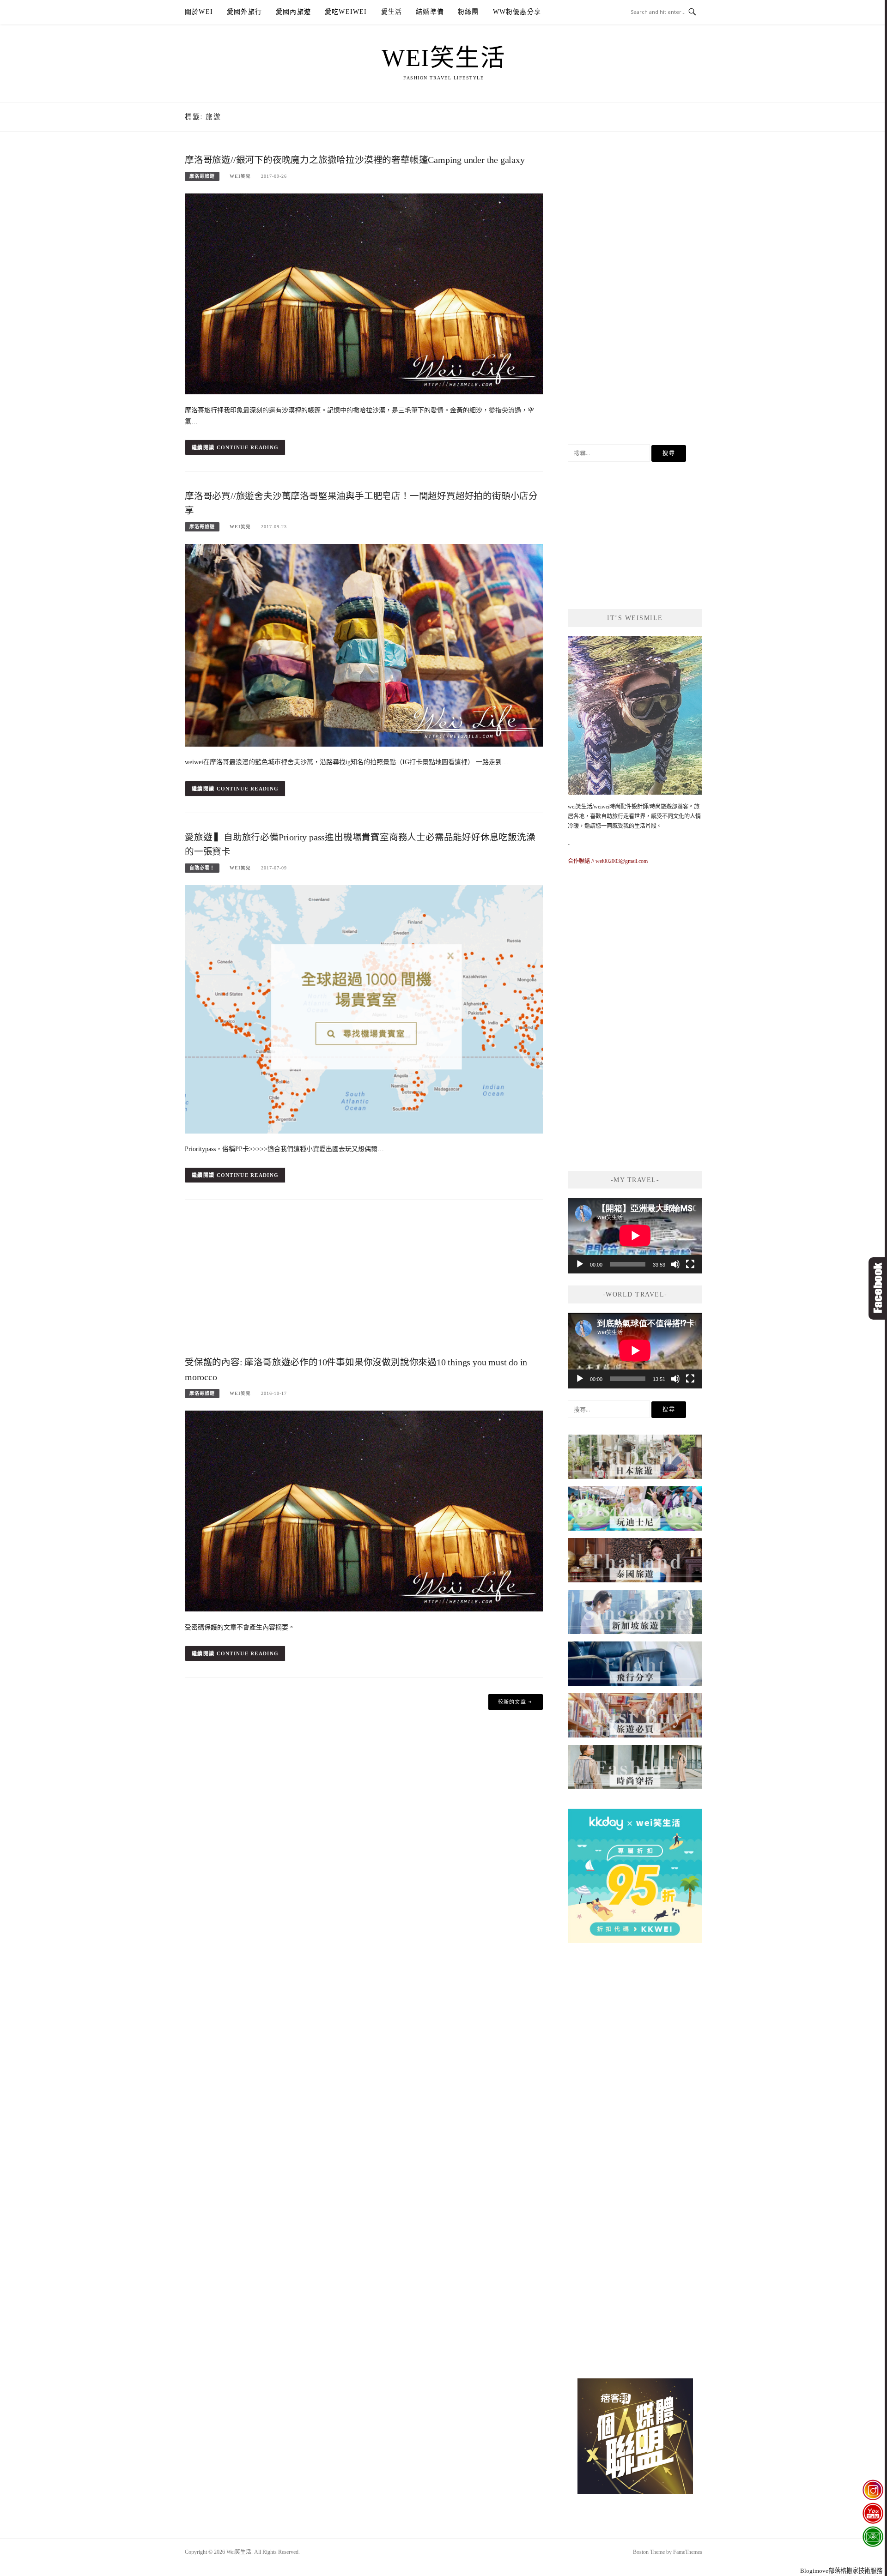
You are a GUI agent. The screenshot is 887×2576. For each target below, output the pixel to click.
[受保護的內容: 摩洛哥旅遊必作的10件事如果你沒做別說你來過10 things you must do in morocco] (364, 1510)
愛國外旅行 (244, 12)
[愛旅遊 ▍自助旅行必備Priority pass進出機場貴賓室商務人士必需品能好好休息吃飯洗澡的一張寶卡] (364, 1009)
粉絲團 (468, 12)
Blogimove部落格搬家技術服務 (841, 2571)
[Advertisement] (364, 1280)
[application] (635, 1236)
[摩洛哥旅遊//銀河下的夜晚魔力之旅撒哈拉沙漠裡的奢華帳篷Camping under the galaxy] (364, 293)
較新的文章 (512, 1702)
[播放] (580, 1264)
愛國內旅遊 (293, 12)
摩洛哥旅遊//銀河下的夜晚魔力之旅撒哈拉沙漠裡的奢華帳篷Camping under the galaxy (355, 160)
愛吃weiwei (346, 12)
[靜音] (675, 1264)
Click (878, 1288)
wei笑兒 (240, 176)
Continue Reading (248, 447)
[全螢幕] (690, 1264)
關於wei (199, 12)
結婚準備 (430, 12)
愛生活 (392, 12)
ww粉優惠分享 (517, 12)
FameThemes (688, 2552)
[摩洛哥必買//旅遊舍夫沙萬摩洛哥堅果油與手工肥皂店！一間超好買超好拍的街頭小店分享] (364, 645)
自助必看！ (202, 868)
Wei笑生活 (443, 58)
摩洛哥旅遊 (202, 176)
